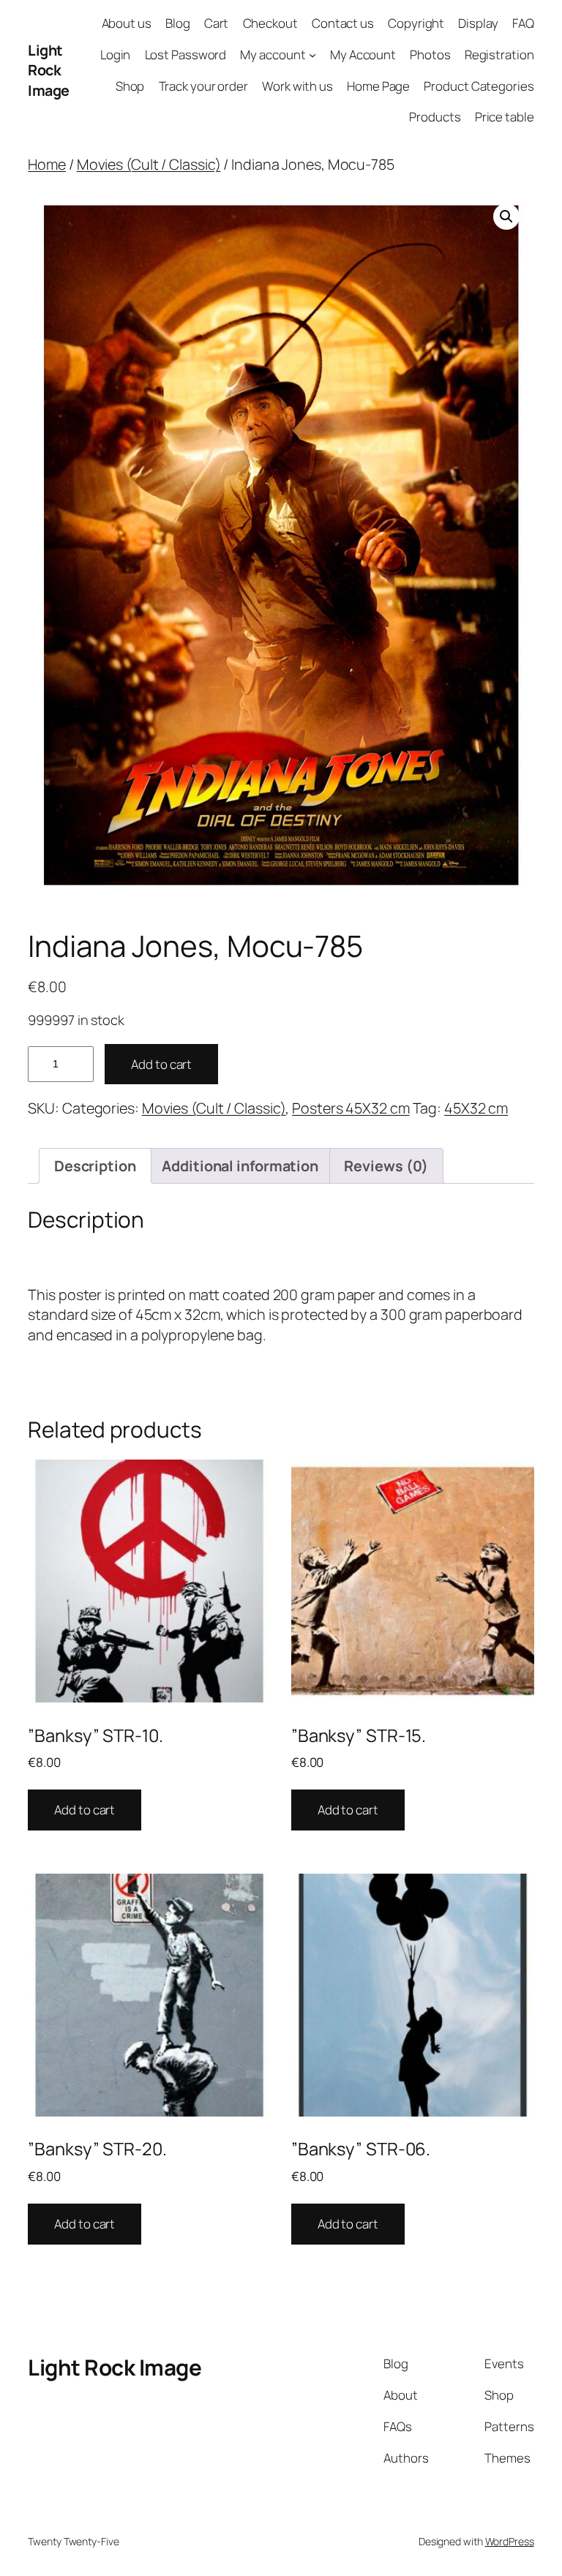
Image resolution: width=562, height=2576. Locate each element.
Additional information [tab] (240, 1166)
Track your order (203, 86)
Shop (130, 86)
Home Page (378, 86)
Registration (499, 55)
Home (47, 164)
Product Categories (479, 86)
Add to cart (161, 1064)
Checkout (270, 23)
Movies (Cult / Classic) (149, 164)
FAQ (523, 23)
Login (116, 55)
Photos (430, 55)
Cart (217, 23)
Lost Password (186, 55)
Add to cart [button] (85, 1810)
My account (273, 55)
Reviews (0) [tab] (386, 1166)
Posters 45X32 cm (351, 1108)
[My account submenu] (312, 55)
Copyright (416, 23)
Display (478, 23)
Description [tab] (95, 1166)
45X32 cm (476, 1108)
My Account (363, 55)
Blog (178, 23)
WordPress (510, 2541)
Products (435, 117)
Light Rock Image (49, 70)
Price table (505, 117)
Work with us (297, 86)
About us (127, 23)
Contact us (343, 23)
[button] (506, 217)
